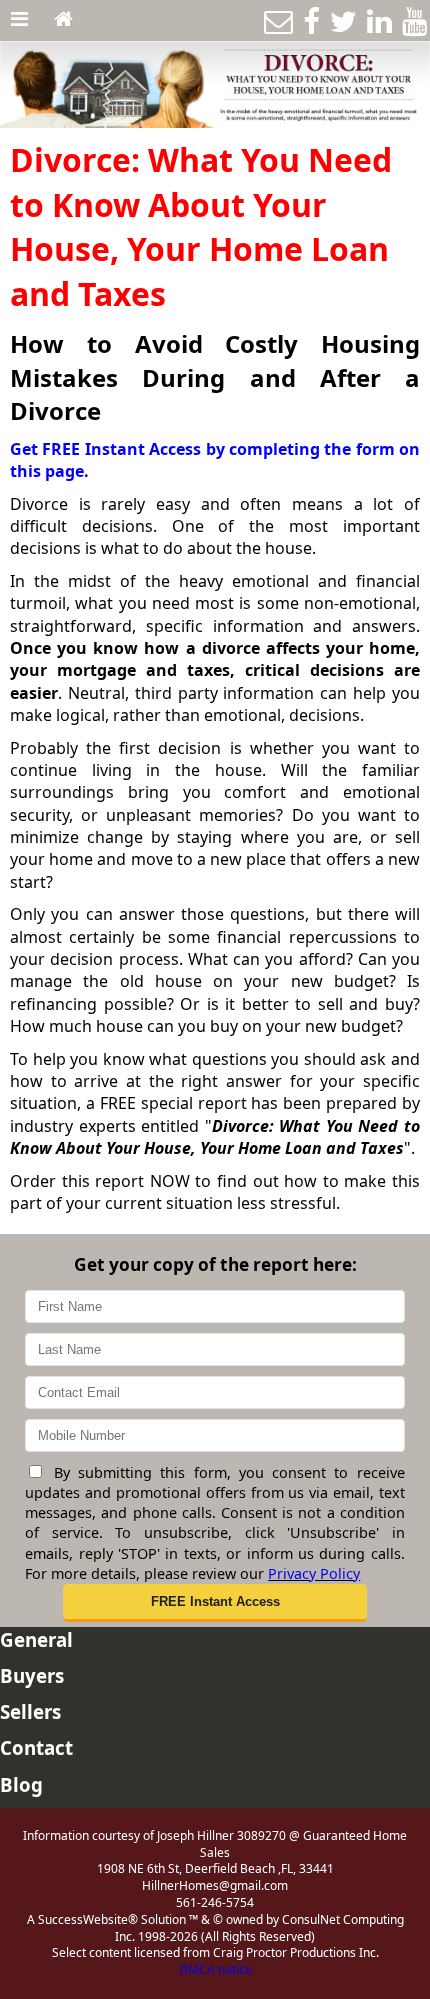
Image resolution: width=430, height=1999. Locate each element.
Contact (36, 1747)
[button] (215, 1603)
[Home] (63, 20)
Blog (21, 1784)
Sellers (30, 1711)
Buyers (32, 1675)
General (36, 1639)
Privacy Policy (314, 1573)
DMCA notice (215, 1969)
